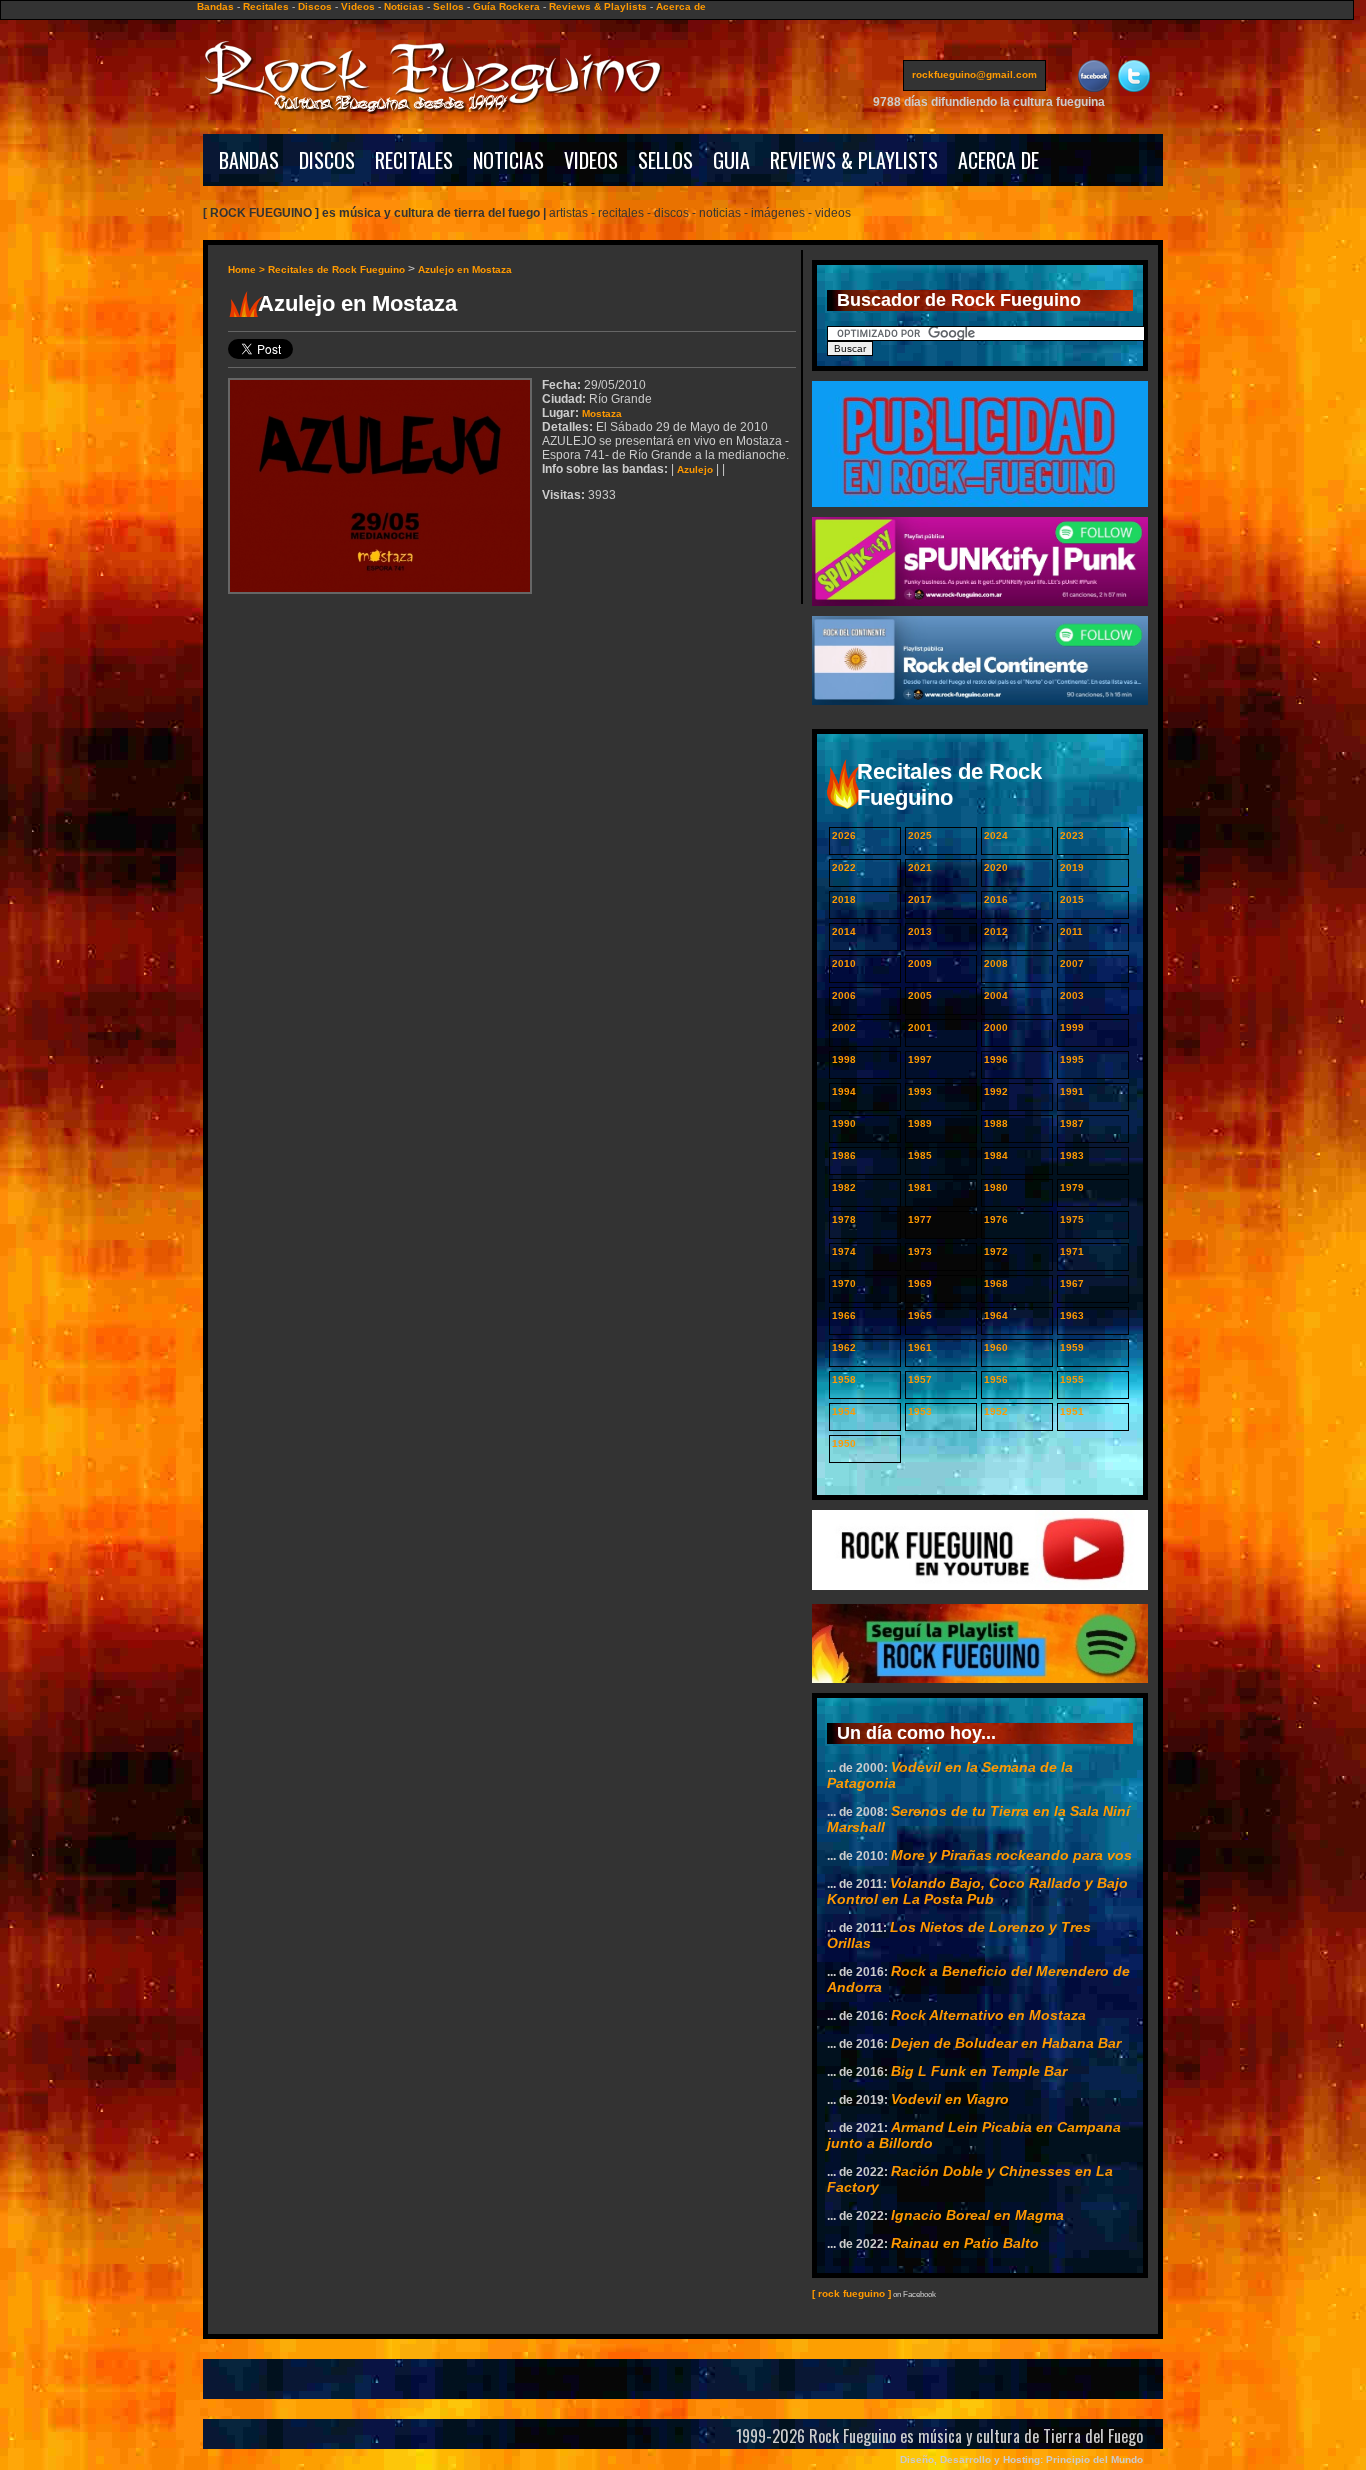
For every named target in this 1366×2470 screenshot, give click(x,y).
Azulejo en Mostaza (465, 269)
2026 (844, 835)
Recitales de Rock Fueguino (336, 269)
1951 (1072, 1411)
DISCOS (327, 160)
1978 (844, 1219)
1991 (1072, 1091)
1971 (1072, 1251)
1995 (1072, 1059)
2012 (996, 931)
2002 (844, 1027)
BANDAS (249, 160)
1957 (920, 1379)
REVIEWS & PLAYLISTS (854, 160)
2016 (996, 899)
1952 (996, 1411)
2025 (920, 835)
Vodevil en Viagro (950, 2099)
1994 (844, 1091)
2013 (920, 931)
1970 (844, 1283)
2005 (920, 995)
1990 (844, 1123)
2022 (844, 867)
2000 (996, 1027)
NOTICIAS (508, 160)
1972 (996, 1251)
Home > (248, 269)
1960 (996, 1347)
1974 (844, 1251)
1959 (1072, 1347)
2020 (996, 867)
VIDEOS (591, 160)
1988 (996, 1123)
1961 (920, 1347)
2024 (996, 835)
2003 (1072, 995)
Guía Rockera (506, 6)
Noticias (404, 6)
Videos (358, 6)
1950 (844, 1443)
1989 (920, 1123)
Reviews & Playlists (598, 6)
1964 (996, 1315)
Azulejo (695, 469)
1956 (996, 1379)
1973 (920, 1251)
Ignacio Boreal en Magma (977, 2215)
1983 (1072, 1155)
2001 (920, 1027)
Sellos (448, 6)
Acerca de (681, 6)
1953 (920, 1411)
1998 (844, 1059)
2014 (844, 931)
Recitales (266, 6)
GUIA (731, 160)
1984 (996, 1155)
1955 (1072, 1379)
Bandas (215, 6)
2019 (1072, 867)
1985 (920, 1155)
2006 (844, 995)
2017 (920, 899)
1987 (1072, 1123)
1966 (844, 1315)
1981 (920, 1187)
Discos (315, 6)
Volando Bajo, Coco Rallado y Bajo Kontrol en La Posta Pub (977, 1891)
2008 (996, 963)
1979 (1072, 1187)
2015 (1072, 899)
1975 (1072, 1219)
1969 (920, 1283)
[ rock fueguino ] (851, 2293)
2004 (996, 995)
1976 (996, 1219)
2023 (1072, 835)
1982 (844, 1187)
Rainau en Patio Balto (965, 2243)
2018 (844, 899)
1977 (920, 1219)
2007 (1072, 963)
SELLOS (665, 160)
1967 (1072, 1283)
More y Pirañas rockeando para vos (1011, 1855)
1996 (996, 1059)
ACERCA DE (998, 160)
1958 (844, 1379)
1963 (1072, 1315)
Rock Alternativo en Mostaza (988, 2015)
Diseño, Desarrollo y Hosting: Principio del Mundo (1021, 2459)
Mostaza (602, 413)
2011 (1071, 931)
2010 (844, 963)
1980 (996, 1187)
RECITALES (414, 160)
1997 (920, 1059)
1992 (996, 1091)
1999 (1072, 1027)
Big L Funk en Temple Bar (979, 2071)
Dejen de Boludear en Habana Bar (1006, 2043)
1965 (920, 1315)
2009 (920, 963)
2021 (920, 867)
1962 (844, 1347)
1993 (920, 1091)
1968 (996, 1283)
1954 (844, 1411)
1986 (844, 1155)
